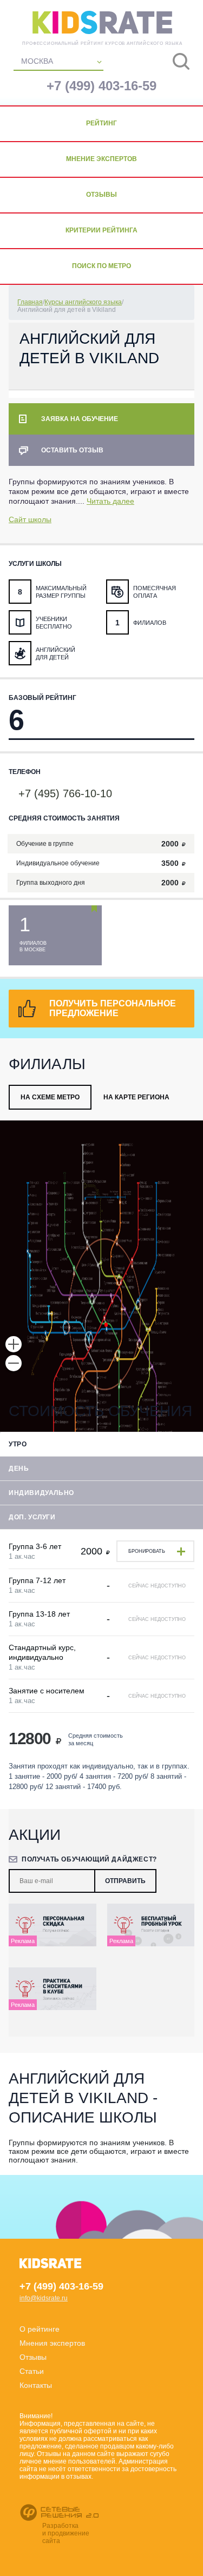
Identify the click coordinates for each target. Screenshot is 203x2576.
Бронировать (147, 1551)
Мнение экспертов (101, 159)
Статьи (32, 2371)
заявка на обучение (80, 419)
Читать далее (110, 501)
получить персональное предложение (113, 1008)
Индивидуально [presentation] (41, 1493)
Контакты (36, 2385)
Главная (30, 302)
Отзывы (101, 195)
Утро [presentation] (18, 1444)
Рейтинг (101, 123)
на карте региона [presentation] (136, 1097)
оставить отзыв (72, 450)
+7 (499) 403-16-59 (101, 86)
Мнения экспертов (52, 2343)
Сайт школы (30, 519)
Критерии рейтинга (101, 230)
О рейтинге (40, 2329)
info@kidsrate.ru (44, 2298)
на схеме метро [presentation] (50, 1097)
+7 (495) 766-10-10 (65, 793)
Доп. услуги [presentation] (32, 1517)
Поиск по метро (101, 266)
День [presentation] (19, 1469)
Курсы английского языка (83, 302)
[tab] (50, 1097)
